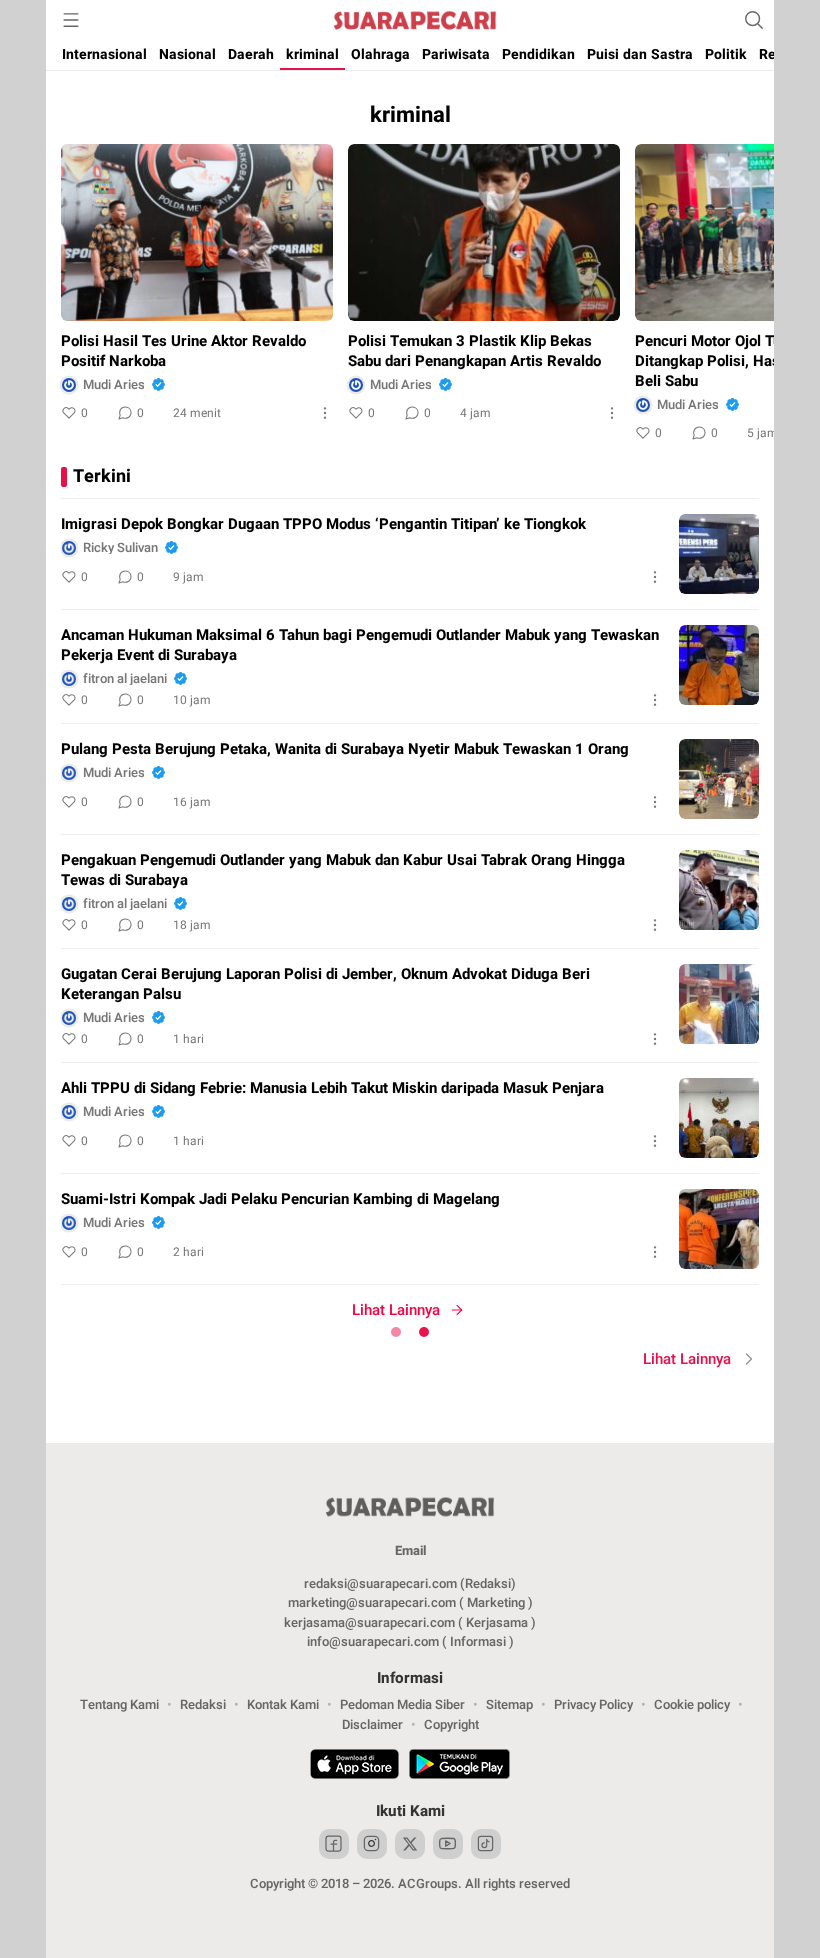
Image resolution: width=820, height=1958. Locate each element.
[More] (325, 413)
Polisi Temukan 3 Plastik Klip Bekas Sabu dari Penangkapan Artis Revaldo (474, 351)
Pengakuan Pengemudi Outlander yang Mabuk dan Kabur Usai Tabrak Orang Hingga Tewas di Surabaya (343, 870)
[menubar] (71, 20)
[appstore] (354, 1767)
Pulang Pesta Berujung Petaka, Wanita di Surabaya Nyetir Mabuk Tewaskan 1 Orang (345, 749)
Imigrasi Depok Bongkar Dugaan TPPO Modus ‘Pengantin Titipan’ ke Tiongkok (323, 524)
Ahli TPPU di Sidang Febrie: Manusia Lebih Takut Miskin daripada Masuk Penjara (332, 1088)
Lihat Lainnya (396, 1310)
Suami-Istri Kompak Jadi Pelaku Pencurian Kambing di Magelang (280, 1199)
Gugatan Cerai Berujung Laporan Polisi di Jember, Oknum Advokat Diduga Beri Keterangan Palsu (325, 984)
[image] (719, 554)
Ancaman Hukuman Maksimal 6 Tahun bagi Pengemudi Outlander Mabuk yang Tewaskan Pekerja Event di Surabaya (360, 645)
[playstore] (459, 1767)
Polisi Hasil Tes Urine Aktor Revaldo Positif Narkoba (183, 351)
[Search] (754, 20)
